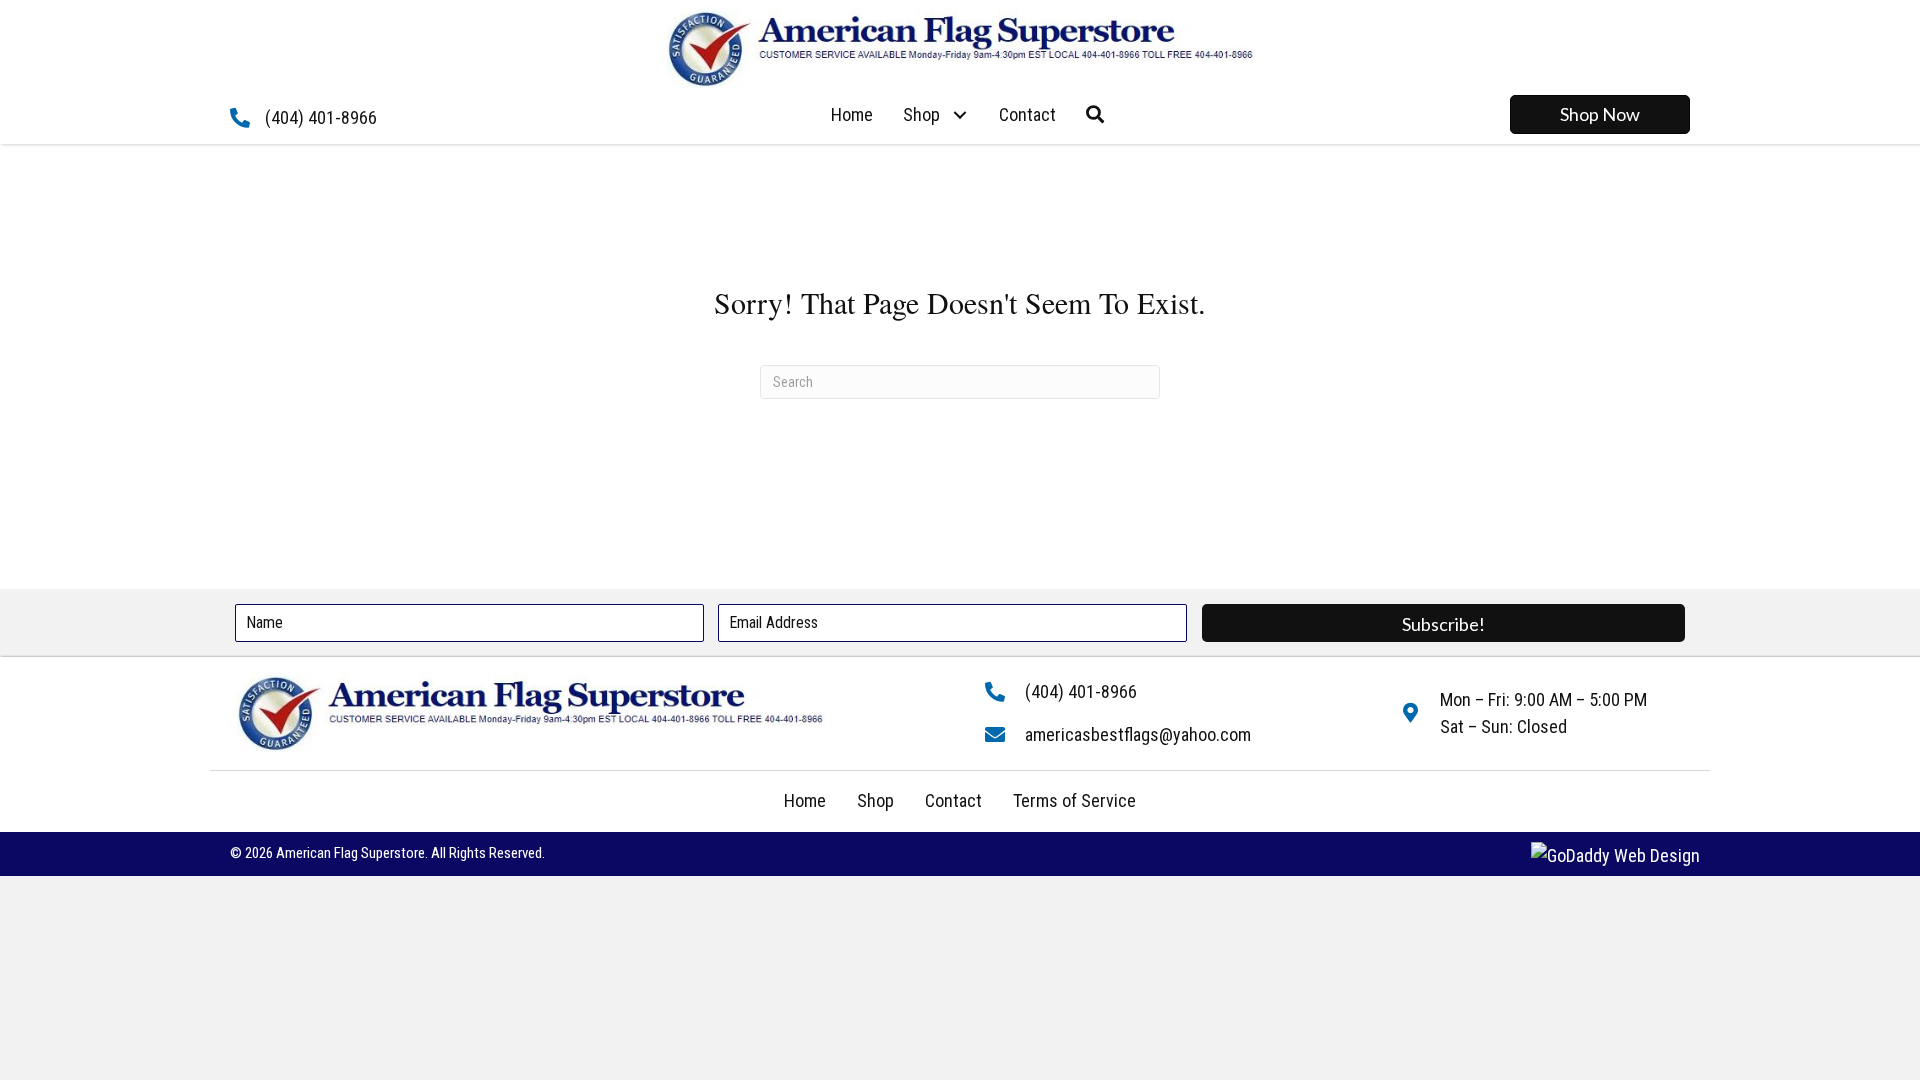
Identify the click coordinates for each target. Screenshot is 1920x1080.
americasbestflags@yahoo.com (1138, 734)
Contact (953, 800)
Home (805, 800)
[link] (852, 115)
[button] (959, 114)
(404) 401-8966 (321, 117)
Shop (875, 800)
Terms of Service (1074, 800)
